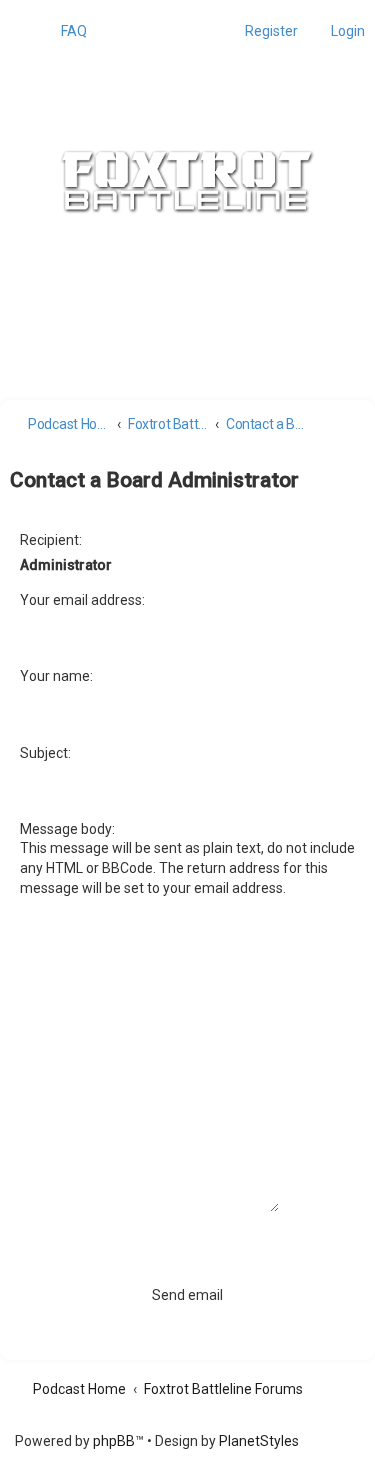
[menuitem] (65, 31)
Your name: (56, 676)
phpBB (114, 1441)
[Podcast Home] (188, 182)
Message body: (67, 829)
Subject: (45, 753)
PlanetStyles (259, 1441)
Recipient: (51, 540)
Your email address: (82, 600)
